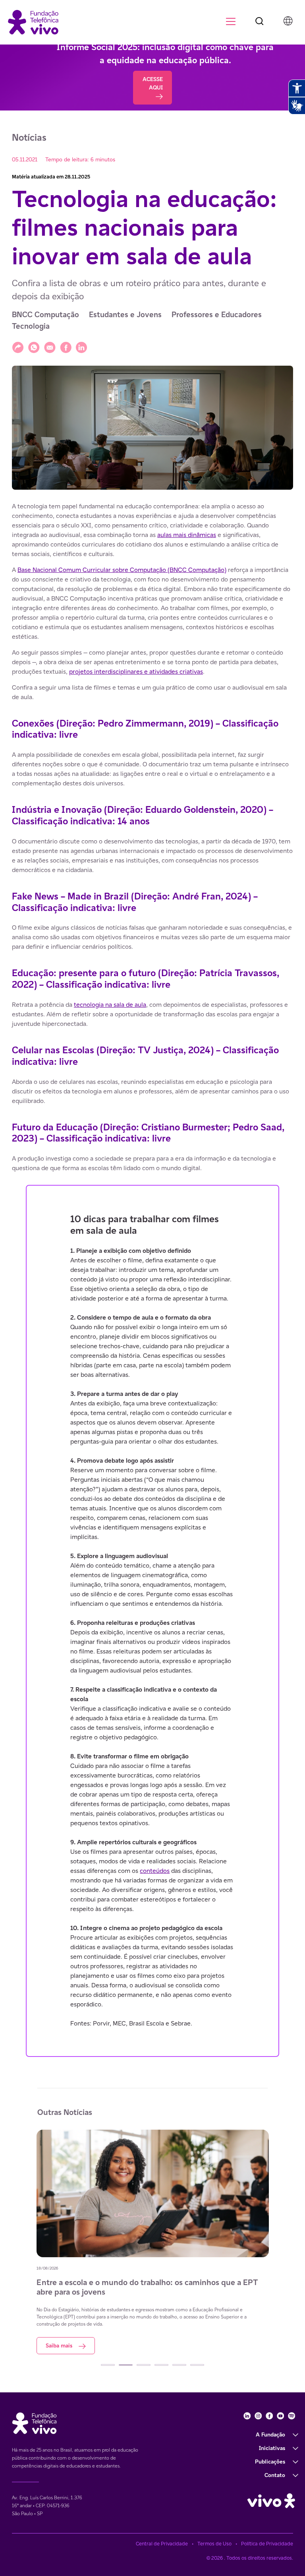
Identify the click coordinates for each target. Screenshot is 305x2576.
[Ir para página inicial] (33, 22)
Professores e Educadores (217, 315)
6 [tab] (197, 2365)
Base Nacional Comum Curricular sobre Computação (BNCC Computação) (122, 570)
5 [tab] (179, 2365)
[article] (152, 1279)
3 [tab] (144, 2365)
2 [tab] (126, 2365)
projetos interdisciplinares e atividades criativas (136, 672)
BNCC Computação (45, 315)
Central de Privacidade (162, 2544)
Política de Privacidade (267, 2544)
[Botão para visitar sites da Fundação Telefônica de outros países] (288, 21)
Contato (275, 2475)
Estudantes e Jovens (125, 315)
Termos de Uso (214, 2544)
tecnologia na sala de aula (110, 1005)
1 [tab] (108, 2365)
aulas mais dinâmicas (187, 535)
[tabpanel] (186, 2242)
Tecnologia (31, 326)
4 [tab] (161, 2365)
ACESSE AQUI (153, 83)
